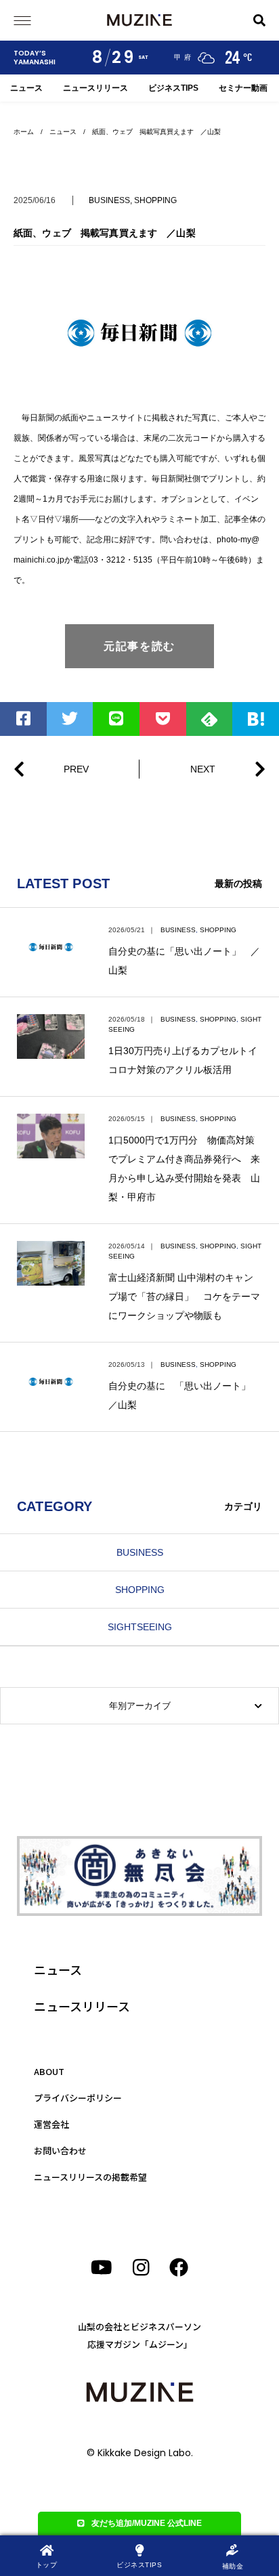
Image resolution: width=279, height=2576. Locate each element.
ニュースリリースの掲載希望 (90, 2177)
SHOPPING (155, 200)
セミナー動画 (243, 88)
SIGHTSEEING (140, 1627)
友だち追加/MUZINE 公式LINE (147, 2523)
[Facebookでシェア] (23, 719)
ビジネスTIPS (173, 88)
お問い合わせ (60, 2151)
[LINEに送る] (116, 719)
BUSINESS (109, 200)
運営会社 (51, 2124)
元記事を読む (139, 646)
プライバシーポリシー (78, 2098)
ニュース (26, 88)
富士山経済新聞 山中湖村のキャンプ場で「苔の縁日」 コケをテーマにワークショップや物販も (184, 1296)
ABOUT (49, 2071)
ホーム (24, 132)
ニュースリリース (95, 88)
